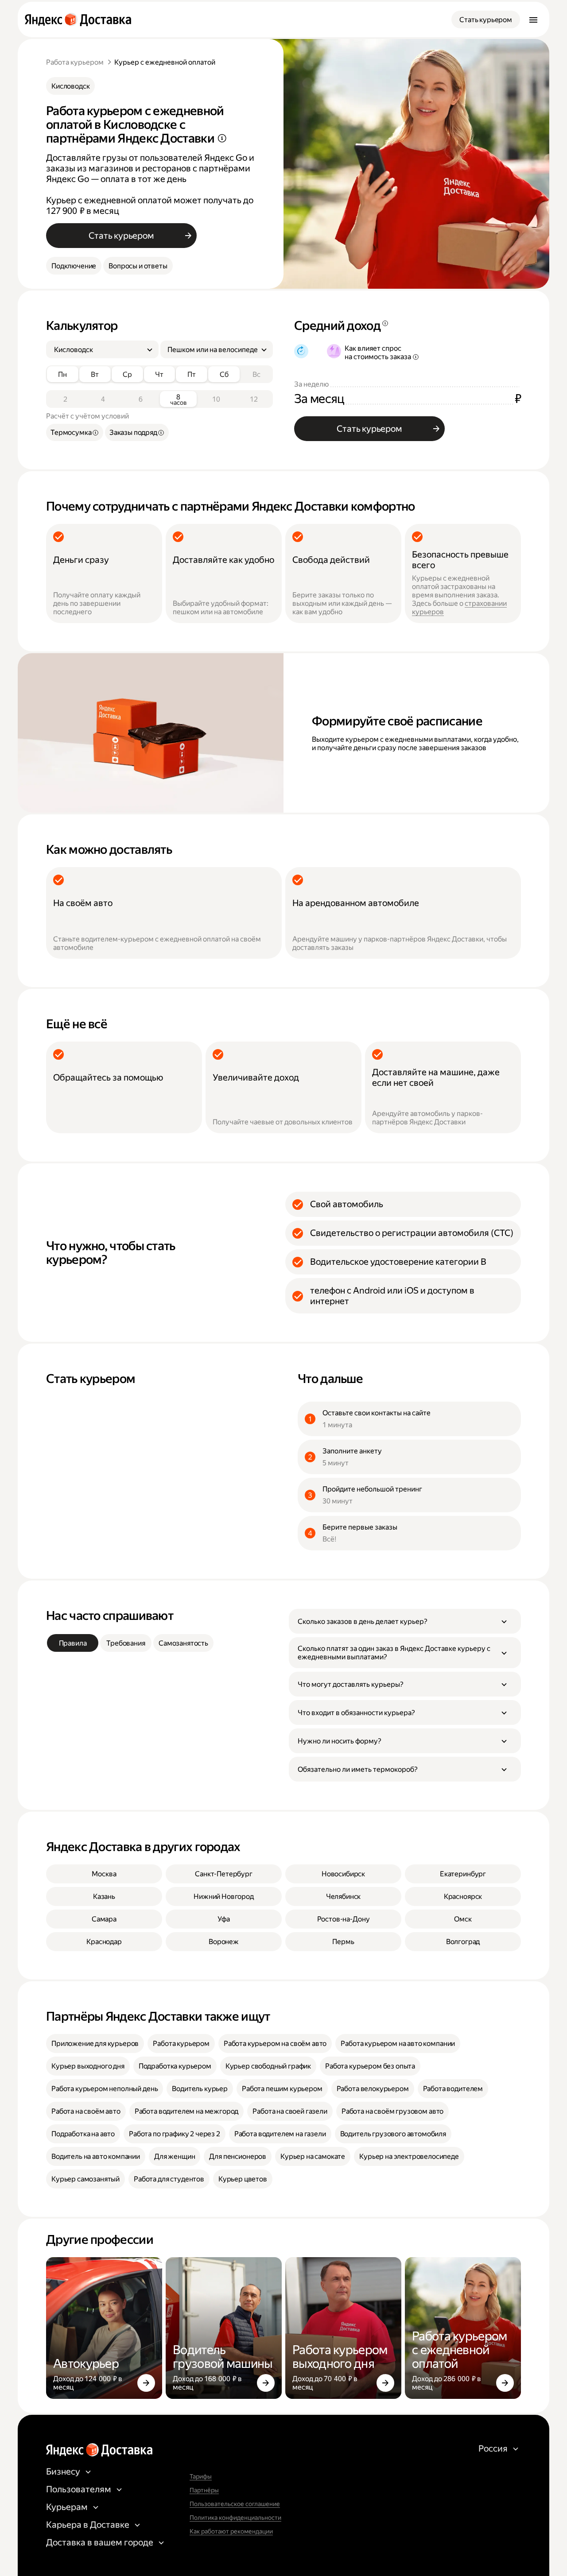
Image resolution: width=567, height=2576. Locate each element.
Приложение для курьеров (95, 2043)
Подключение (74, 266)
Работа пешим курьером (282, 2089)
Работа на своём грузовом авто (392, 2111)
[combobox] (99, 350)
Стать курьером (486, 20)
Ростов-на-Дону (344, 1919)
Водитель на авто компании (96, 2156)
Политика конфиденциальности (235, 2518)
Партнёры (204, 2490)
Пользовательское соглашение (235, 2504)
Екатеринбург (463, 1874)
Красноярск (463, 1896)
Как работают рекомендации (231, 2531)
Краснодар (104, 1942)
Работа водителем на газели (280, 2134)
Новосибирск (343, 1874)
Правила (73, 1643)
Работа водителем (453, 2089)
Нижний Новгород (224, 1896)
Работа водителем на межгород (187, 2111)
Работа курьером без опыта (370, 2066)
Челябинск (344, 1896)
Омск (463, 1919)
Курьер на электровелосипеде (409, 2156)
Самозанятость (183, 1643)
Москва (104, 1874)
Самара (104, 1919)
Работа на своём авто (86, 2111)
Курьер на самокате (313, 2156)
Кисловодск (70, 86)
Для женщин (175, 2156)
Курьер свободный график (268, 2066)
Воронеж (224, 1942)
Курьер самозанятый (85, 2179)
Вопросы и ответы (138, 266)
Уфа (224, 1919)
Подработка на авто (83, 2134)
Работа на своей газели (290, 2111)
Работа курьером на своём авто (275, 2043)
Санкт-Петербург (224, 1874)
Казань (104, 1896)
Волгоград (463, 1942)
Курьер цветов (243, 2179)
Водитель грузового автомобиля (393, 2134)
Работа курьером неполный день (105, 2089)
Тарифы (201, 2476)
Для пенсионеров (238, 2156)
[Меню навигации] (533, 19)
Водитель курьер (200, 2089)
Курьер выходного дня (88, 2066)
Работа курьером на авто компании (398, 2043)
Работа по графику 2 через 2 (175, 2134)
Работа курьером (75, 62)
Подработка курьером (175, 2066)
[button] (405, 1621)
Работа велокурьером (373, 2089)
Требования (126, 1643)
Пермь (343, 1942)
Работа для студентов (169, 2179)
